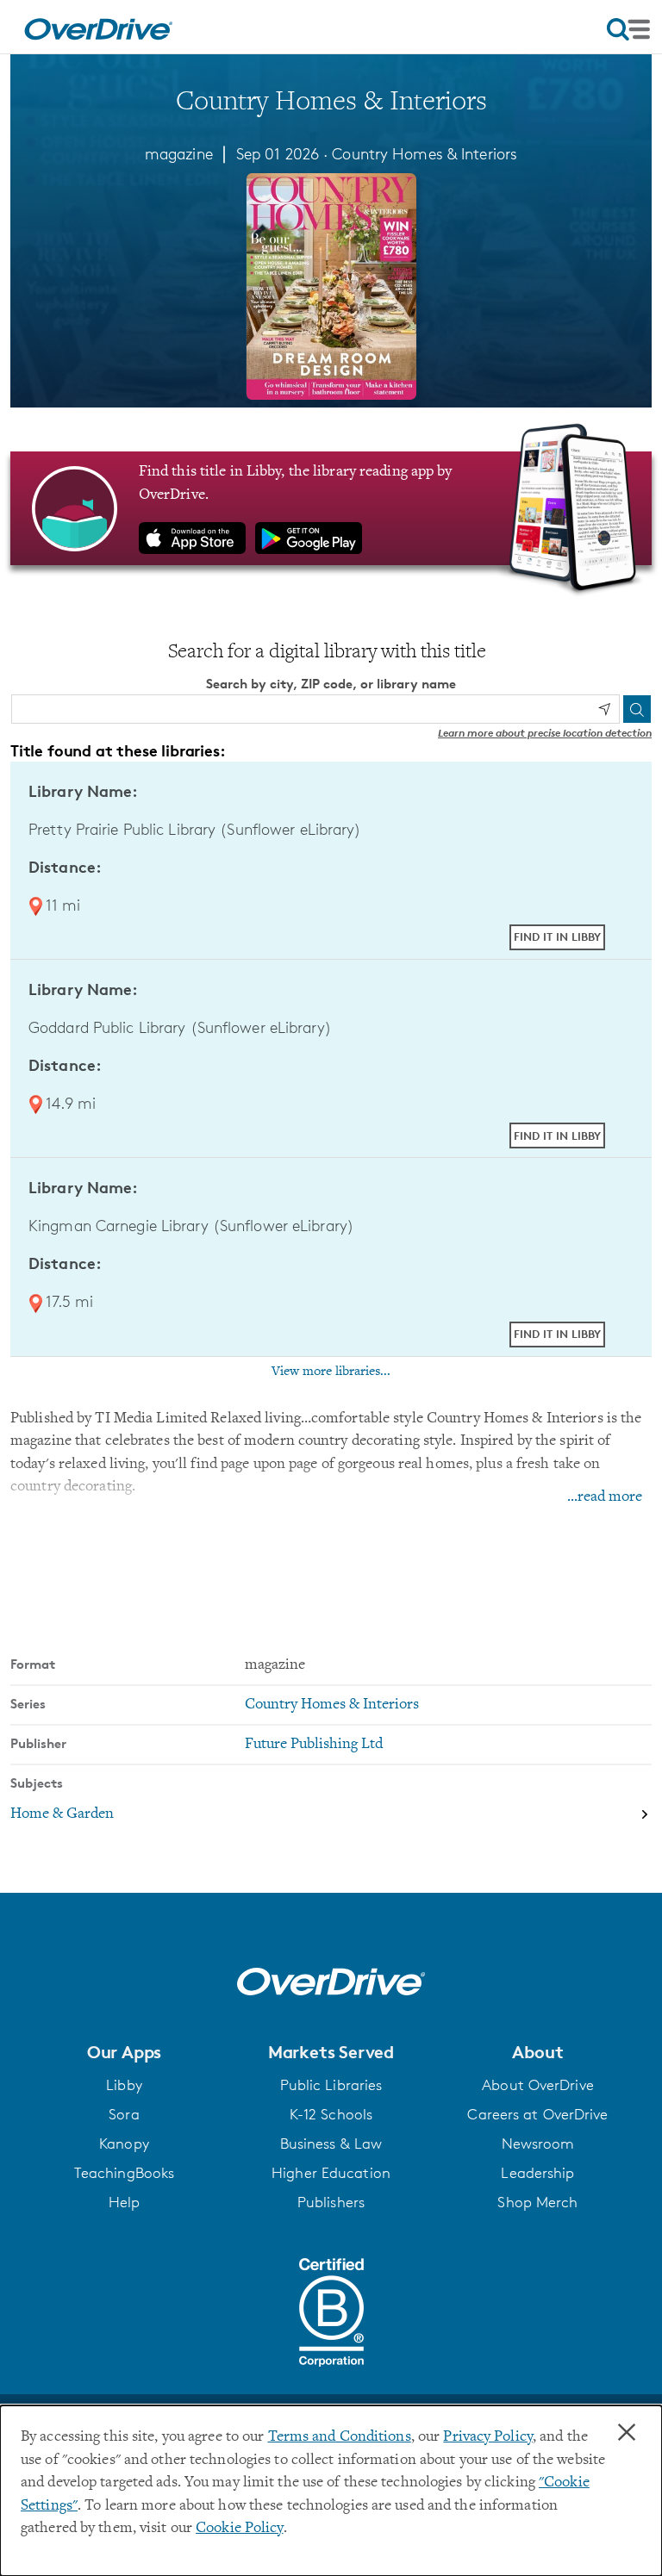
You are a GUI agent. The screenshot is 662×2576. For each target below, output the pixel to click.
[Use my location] (604, 709)
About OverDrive (538, 2085)
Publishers (331, 2202)
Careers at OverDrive (537, 2114)
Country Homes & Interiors (425, 153)
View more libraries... (331, 1372)
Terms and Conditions (340, 2437)
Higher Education (331, 2173)
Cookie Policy (239, 2529)
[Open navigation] (628, 29)
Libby (124, 2085)
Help (124, 2202)
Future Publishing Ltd (314, 1745)
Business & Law (331, 2144)
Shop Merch (537, 2202)
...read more (605, 1497)
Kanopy (124, 2144)
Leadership (537, 2173)
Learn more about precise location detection (545, 733)
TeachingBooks (124, 2173)
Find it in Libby (557, 936)
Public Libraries (331, 2085)
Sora (124, 2114)
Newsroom (538, 2144)
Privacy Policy (488, 2437)
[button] (124, 2052)
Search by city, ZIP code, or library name (331, 684)
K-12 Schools (331, 2114)
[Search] (637, 709)
